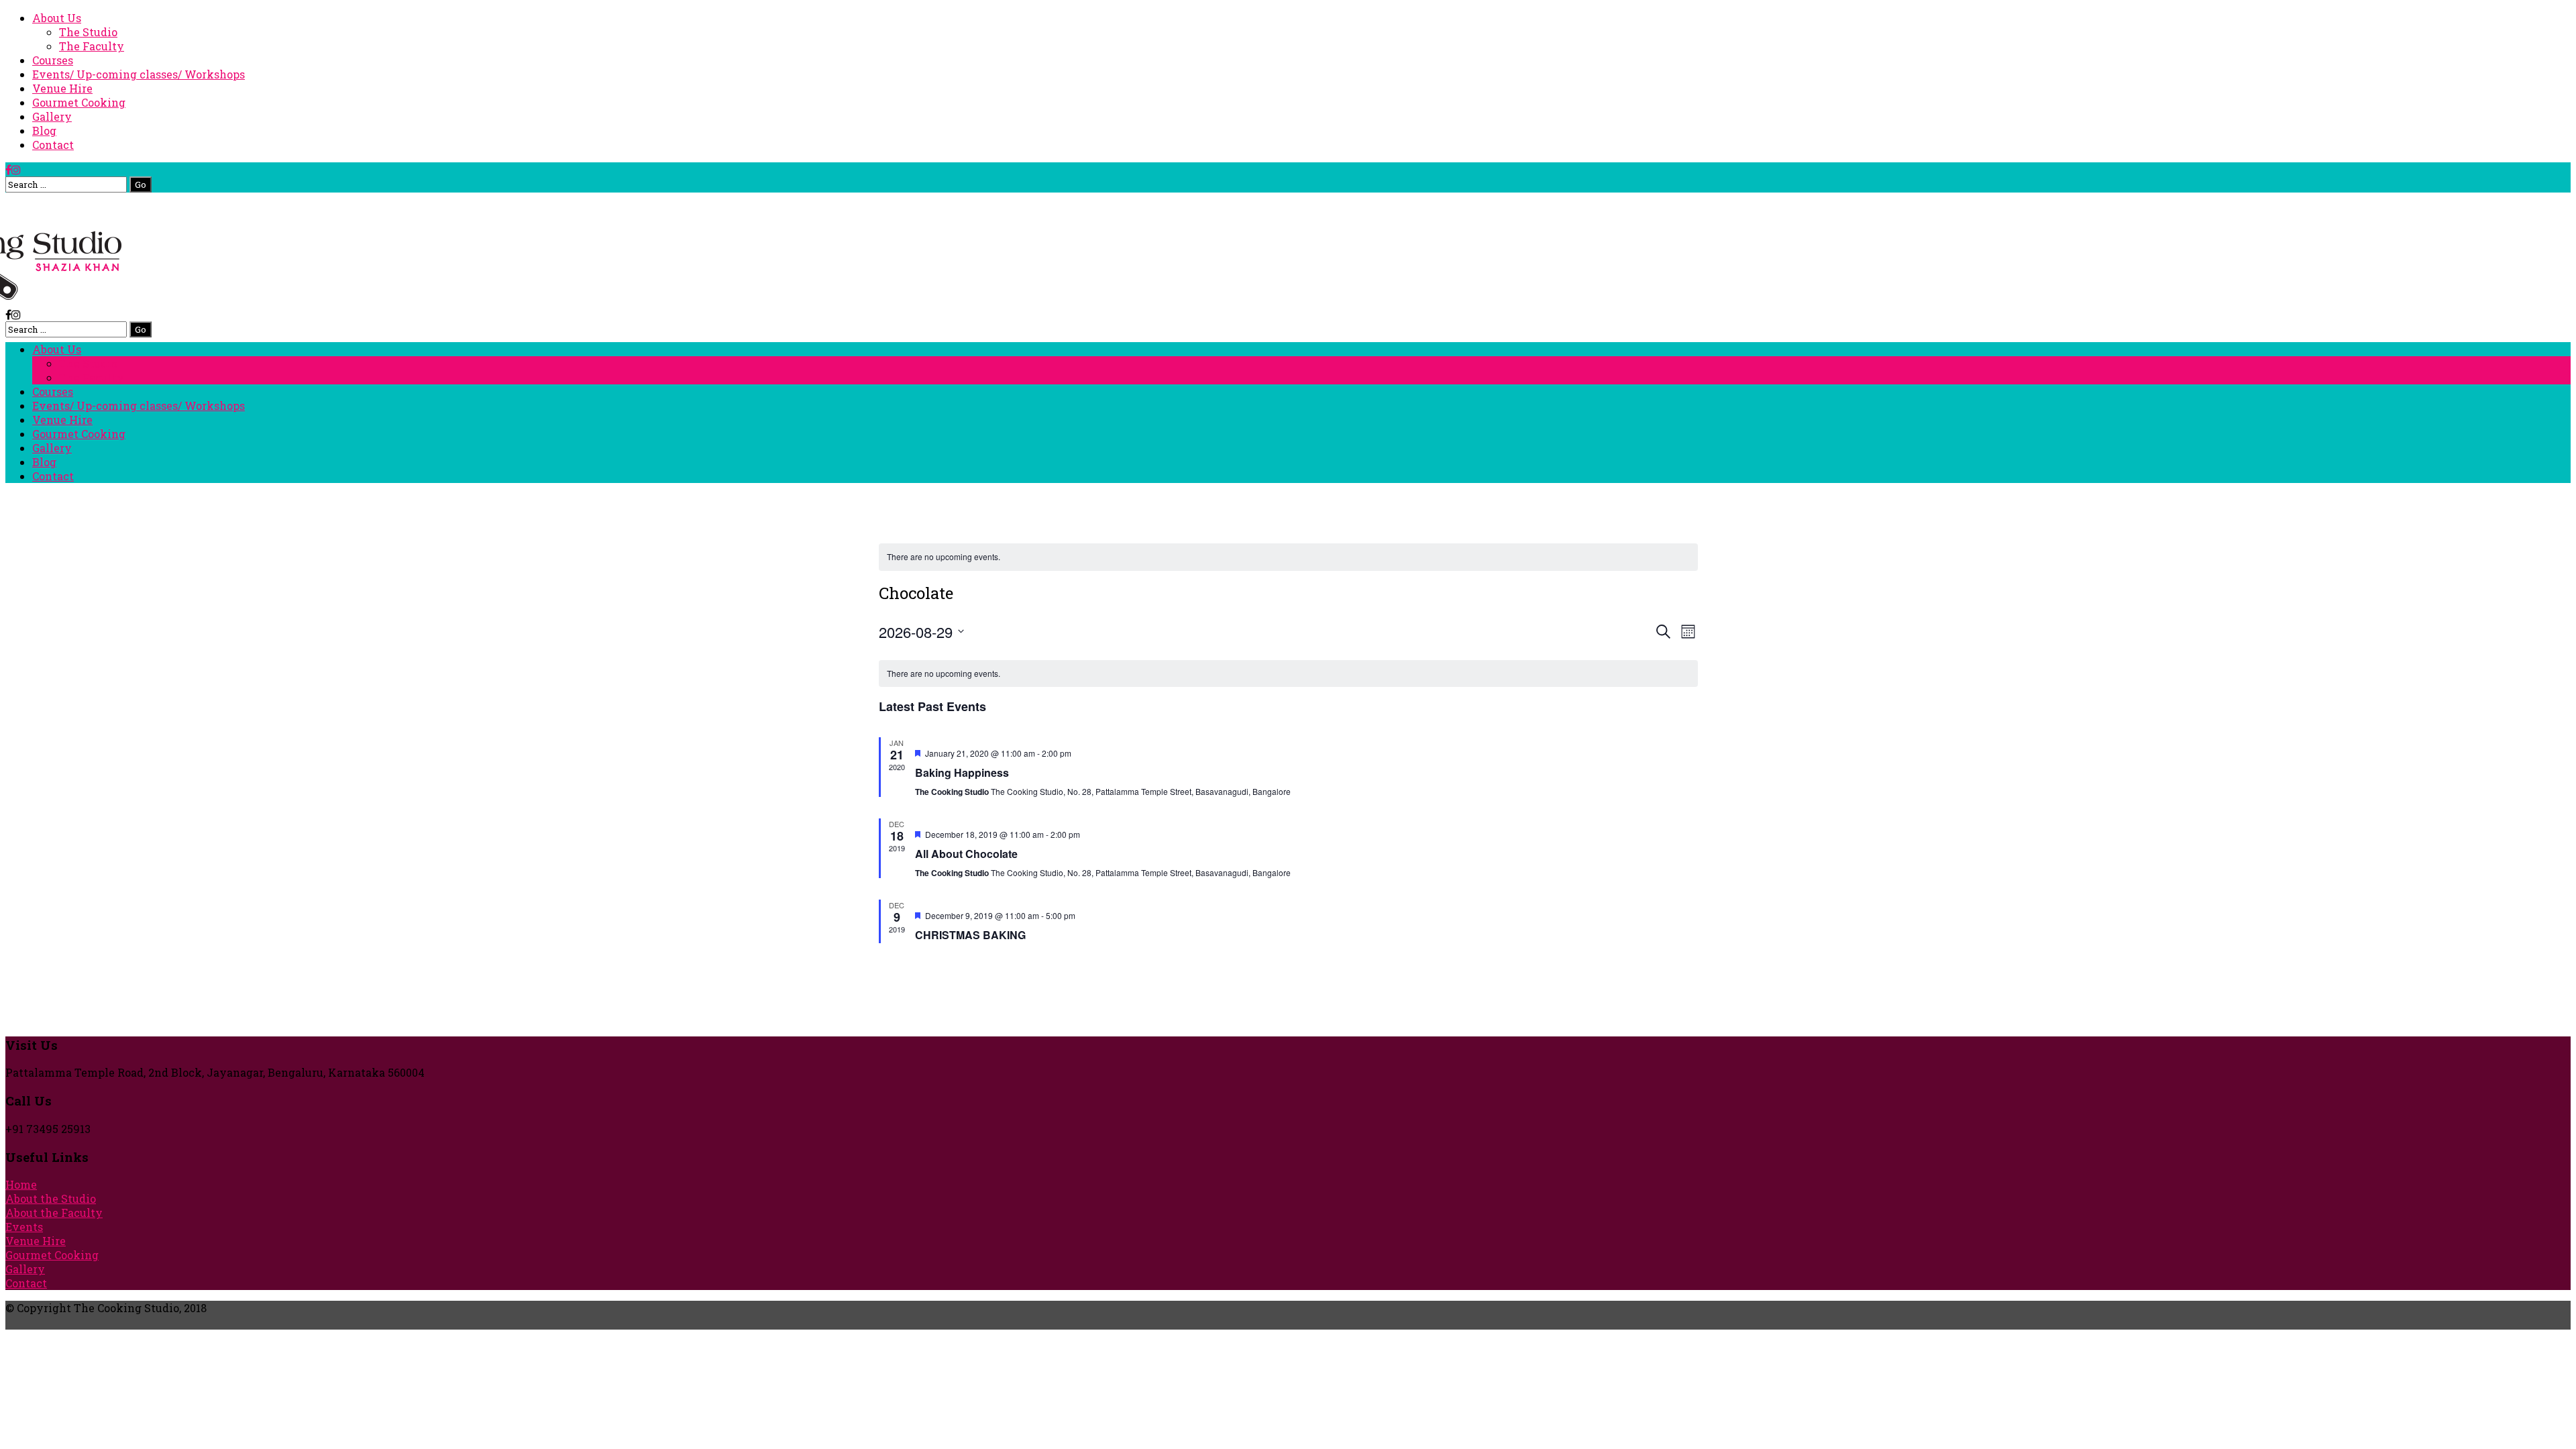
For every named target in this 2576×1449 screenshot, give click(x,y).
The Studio (88, 32)
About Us (57, 18)
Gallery (52, 116)
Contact (53, 145)
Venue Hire (62, 88)
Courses (53, 60)
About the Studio (51, 1198)
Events (24, 1227)
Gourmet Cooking (79, 102)
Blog (44, 130)
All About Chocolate (966, 854)
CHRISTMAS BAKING (970, 935)
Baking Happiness (962, 772)
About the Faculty (54, 1213)
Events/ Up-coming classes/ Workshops (139, 74)
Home (21, 1184)
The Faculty (92, 46)
